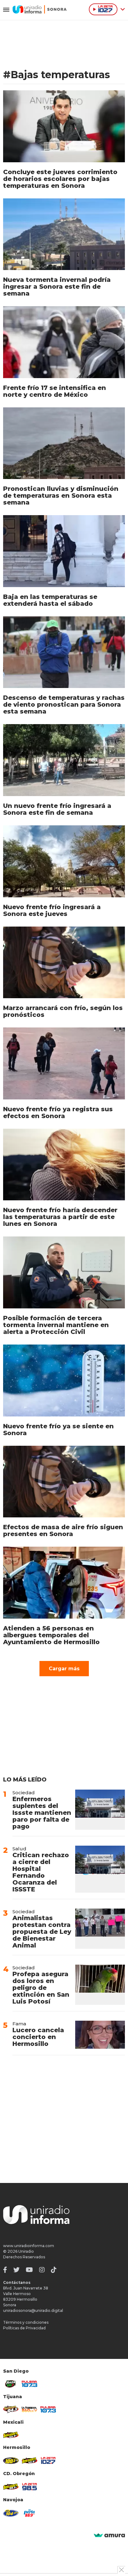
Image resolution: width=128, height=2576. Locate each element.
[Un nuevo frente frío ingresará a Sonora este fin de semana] (64, 760)
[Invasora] (11, 2384)
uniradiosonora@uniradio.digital (33, 2310)
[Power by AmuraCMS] (109, 2536)
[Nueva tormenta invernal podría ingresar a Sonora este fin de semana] (64, 234)
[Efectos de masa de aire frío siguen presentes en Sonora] (64, 1482)
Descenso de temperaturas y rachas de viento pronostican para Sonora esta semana (64, 704)
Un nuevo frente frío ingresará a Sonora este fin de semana (57, 809)
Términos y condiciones (26, 2322)
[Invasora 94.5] (11, 2409)
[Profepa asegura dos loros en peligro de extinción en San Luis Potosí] (100, 1985)
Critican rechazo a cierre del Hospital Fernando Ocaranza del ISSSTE (41, 1872)
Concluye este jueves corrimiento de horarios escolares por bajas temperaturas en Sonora (60, 179)
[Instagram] (42, 2270)
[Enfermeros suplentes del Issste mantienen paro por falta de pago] (100, 1810)
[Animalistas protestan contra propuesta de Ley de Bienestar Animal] (100, 1929)
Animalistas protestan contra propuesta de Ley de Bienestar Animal (42, 1932)
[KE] (11, 2513)
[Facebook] (5, 2270)
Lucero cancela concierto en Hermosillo (38, 2037)
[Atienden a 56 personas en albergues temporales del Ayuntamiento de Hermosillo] (64, 1583)
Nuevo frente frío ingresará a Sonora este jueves (52, 910)
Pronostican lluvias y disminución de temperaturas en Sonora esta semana (61, 496)
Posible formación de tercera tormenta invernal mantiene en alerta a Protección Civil (56, 1325)
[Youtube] (29, 2270)
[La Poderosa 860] (30, 2409)
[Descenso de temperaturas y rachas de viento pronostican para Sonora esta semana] (64, 652)
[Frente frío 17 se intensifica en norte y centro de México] (64, 342)
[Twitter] (16, 2270)
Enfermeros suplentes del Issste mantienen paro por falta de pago (42, 1813)
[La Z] (48, 2460)
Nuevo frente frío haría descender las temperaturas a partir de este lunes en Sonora (60, 1217)
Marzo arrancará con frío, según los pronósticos (63, 1011)
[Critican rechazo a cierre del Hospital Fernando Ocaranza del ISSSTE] (100, 1869)
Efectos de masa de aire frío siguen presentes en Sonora (63, 1530)
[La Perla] (30, 2513)
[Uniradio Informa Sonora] (40, 9)
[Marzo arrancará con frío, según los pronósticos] (64, 963)
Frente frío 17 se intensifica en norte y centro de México (55, 391)
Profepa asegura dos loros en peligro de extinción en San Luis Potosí (41, 1988)
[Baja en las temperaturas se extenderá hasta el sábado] (64, 551)
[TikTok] (54, 2270)
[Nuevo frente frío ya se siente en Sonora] (64, 1381)
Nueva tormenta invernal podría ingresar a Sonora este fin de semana (57, 287)
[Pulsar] (30, 2384)
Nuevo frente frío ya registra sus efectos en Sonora (58, 1112)
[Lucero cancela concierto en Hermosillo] (100, 2035)
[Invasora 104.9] (11, 2435)
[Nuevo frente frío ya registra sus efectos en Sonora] (64, 1063)
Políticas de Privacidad (24, 2328)
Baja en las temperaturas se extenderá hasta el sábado (50, 600)
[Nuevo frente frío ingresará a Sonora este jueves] (64, 861)
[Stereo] (11, 2461)
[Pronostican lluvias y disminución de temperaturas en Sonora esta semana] (64, 443)
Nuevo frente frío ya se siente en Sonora (58, 1430)
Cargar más (64, 1669)
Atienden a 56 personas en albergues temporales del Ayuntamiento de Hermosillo (51, 1635)
